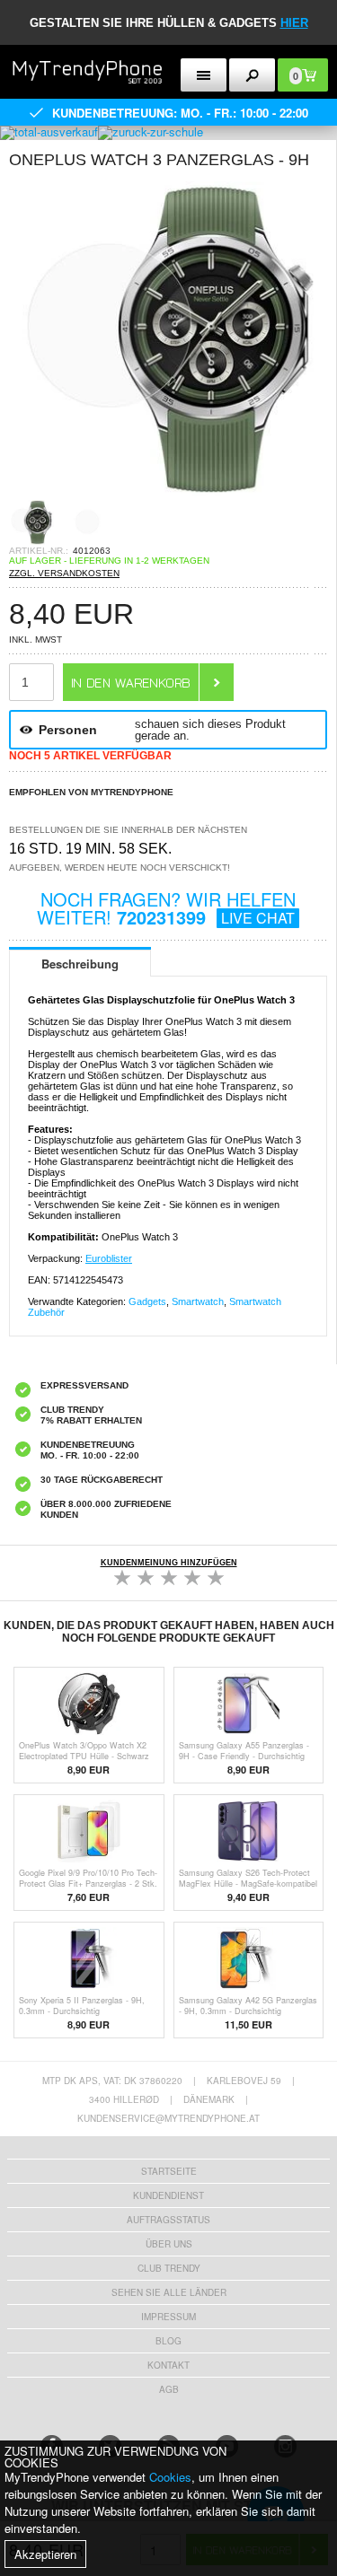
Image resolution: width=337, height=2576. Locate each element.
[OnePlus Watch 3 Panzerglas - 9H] (168, 494)
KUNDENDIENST (168, 2195)
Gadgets (147, 1301)
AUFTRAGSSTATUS (168, 2220)
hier (294, 23)
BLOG (168, 2341)
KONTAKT (168, 2365)
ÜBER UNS (169, 2244)
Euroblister (109, 1258)
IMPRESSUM (168, 2317)
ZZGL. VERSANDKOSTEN (64, 573)
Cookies (170, 2477)
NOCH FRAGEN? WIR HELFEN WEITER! (166, 908)
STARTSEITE (169, 2171)
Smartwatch (198, 1301)
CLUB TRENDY (169, 2268)
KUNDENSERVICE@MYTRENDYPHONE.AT (168, 2118)
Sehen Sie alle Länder (169, 2292)
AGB (169, 2389)
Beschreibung (80, 964)
